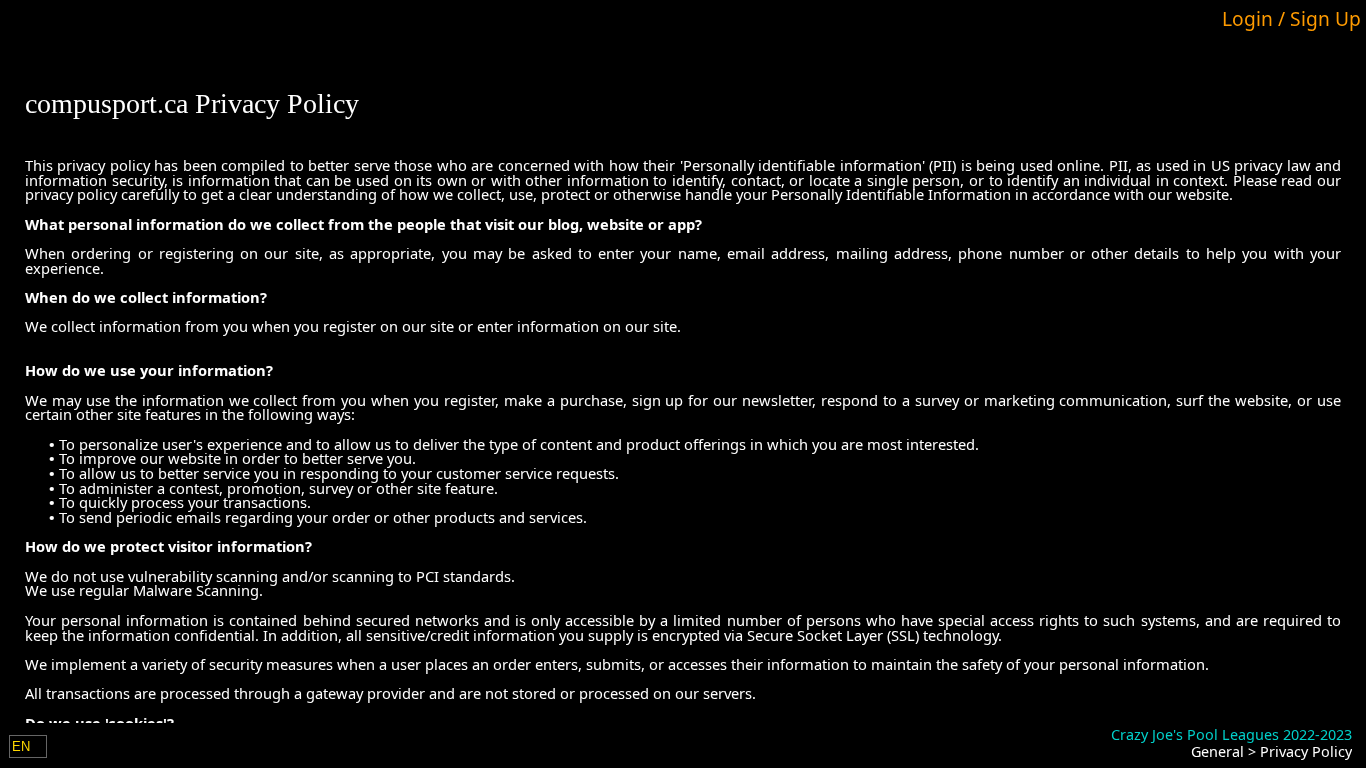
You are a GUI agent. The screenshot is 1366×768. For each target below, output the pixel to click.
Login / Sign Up (1291, 18)
